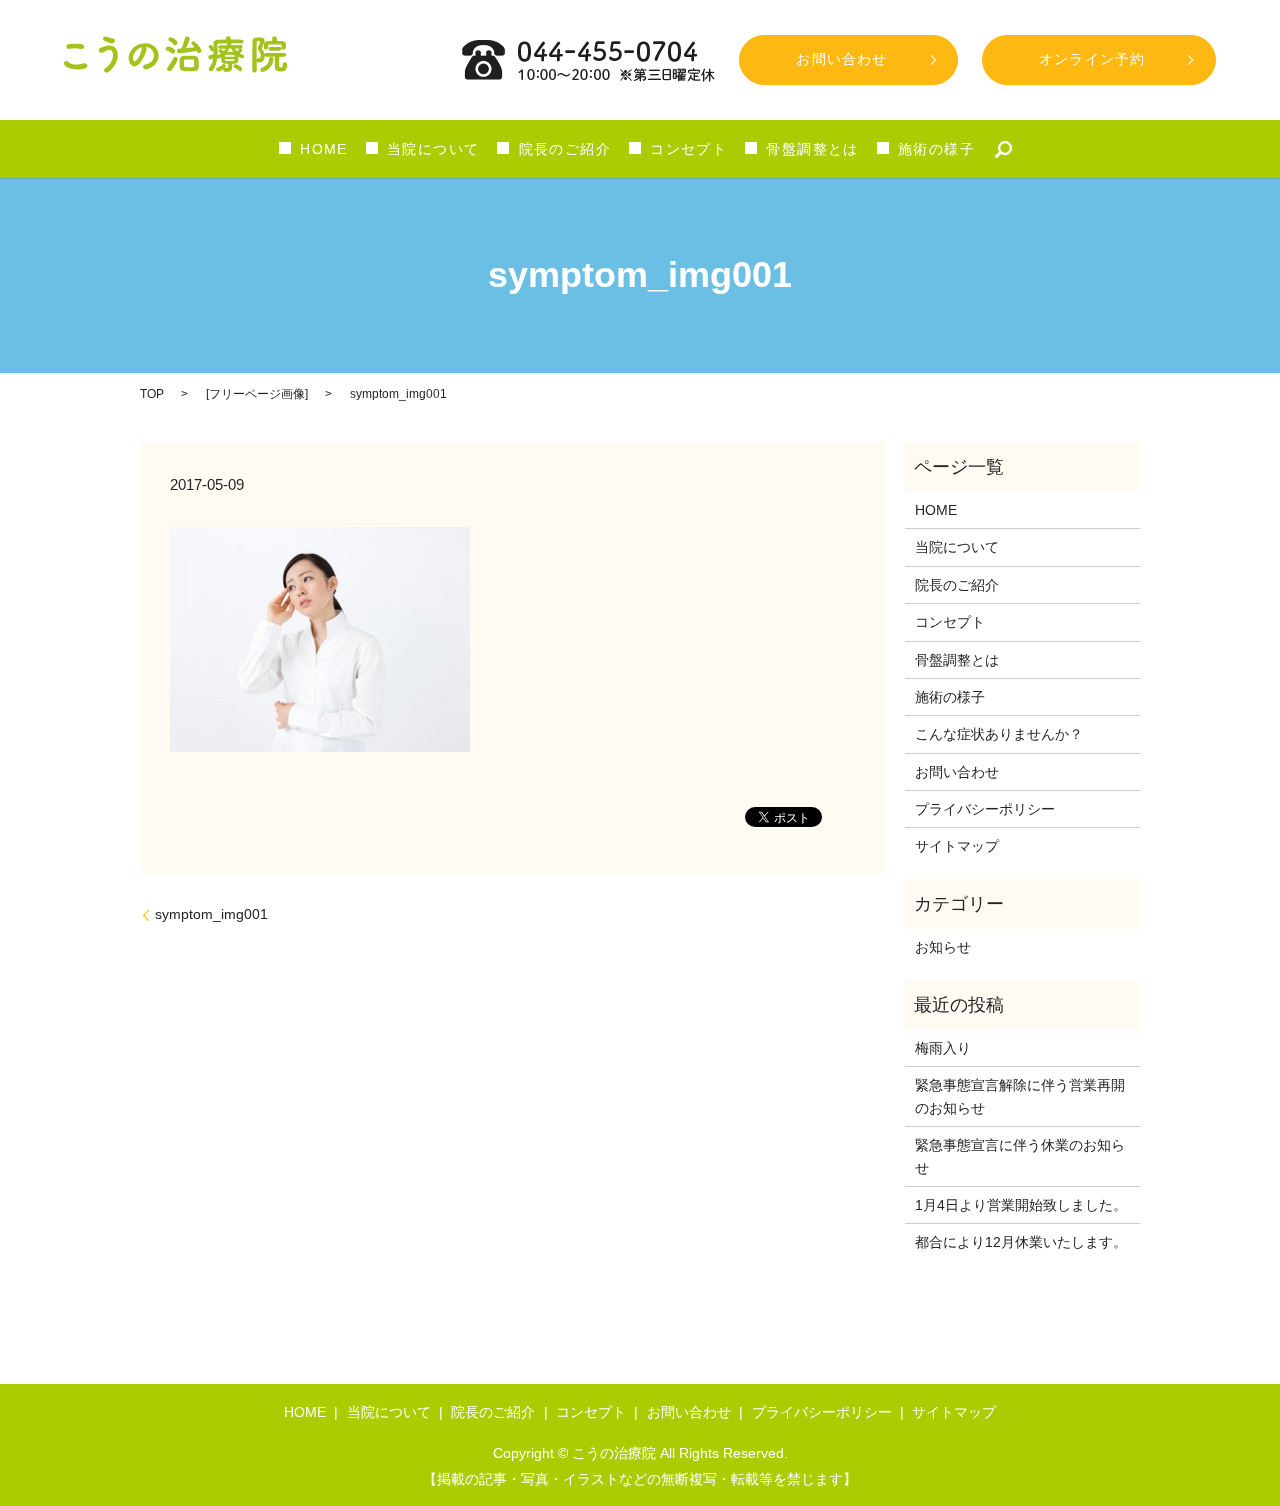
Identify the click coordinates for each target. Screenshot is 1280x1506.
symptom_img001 (211, 914)
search (1004, 149)
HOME (324, 149)
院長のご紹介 (565, 149)
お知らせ (943, 947)
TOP (152, 394)
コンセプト (688, 149)
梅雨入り (943, 1048)
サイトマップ (957, 846)
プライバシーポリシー (985, 809)
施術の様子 (936, 149)
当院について (433, 149)
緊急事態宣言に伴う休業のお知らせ (1020, 1156)
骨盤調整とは (812, 149)
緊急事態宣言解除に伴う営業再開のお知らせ (1020, 1096)
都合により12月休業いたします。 (1021, 1242)
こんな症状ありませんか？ (999, 734)
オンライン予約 (1092, 59)
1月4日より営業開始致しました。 (1021, 1205)
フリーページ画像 (257, 394)
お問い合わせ (841, 59)
